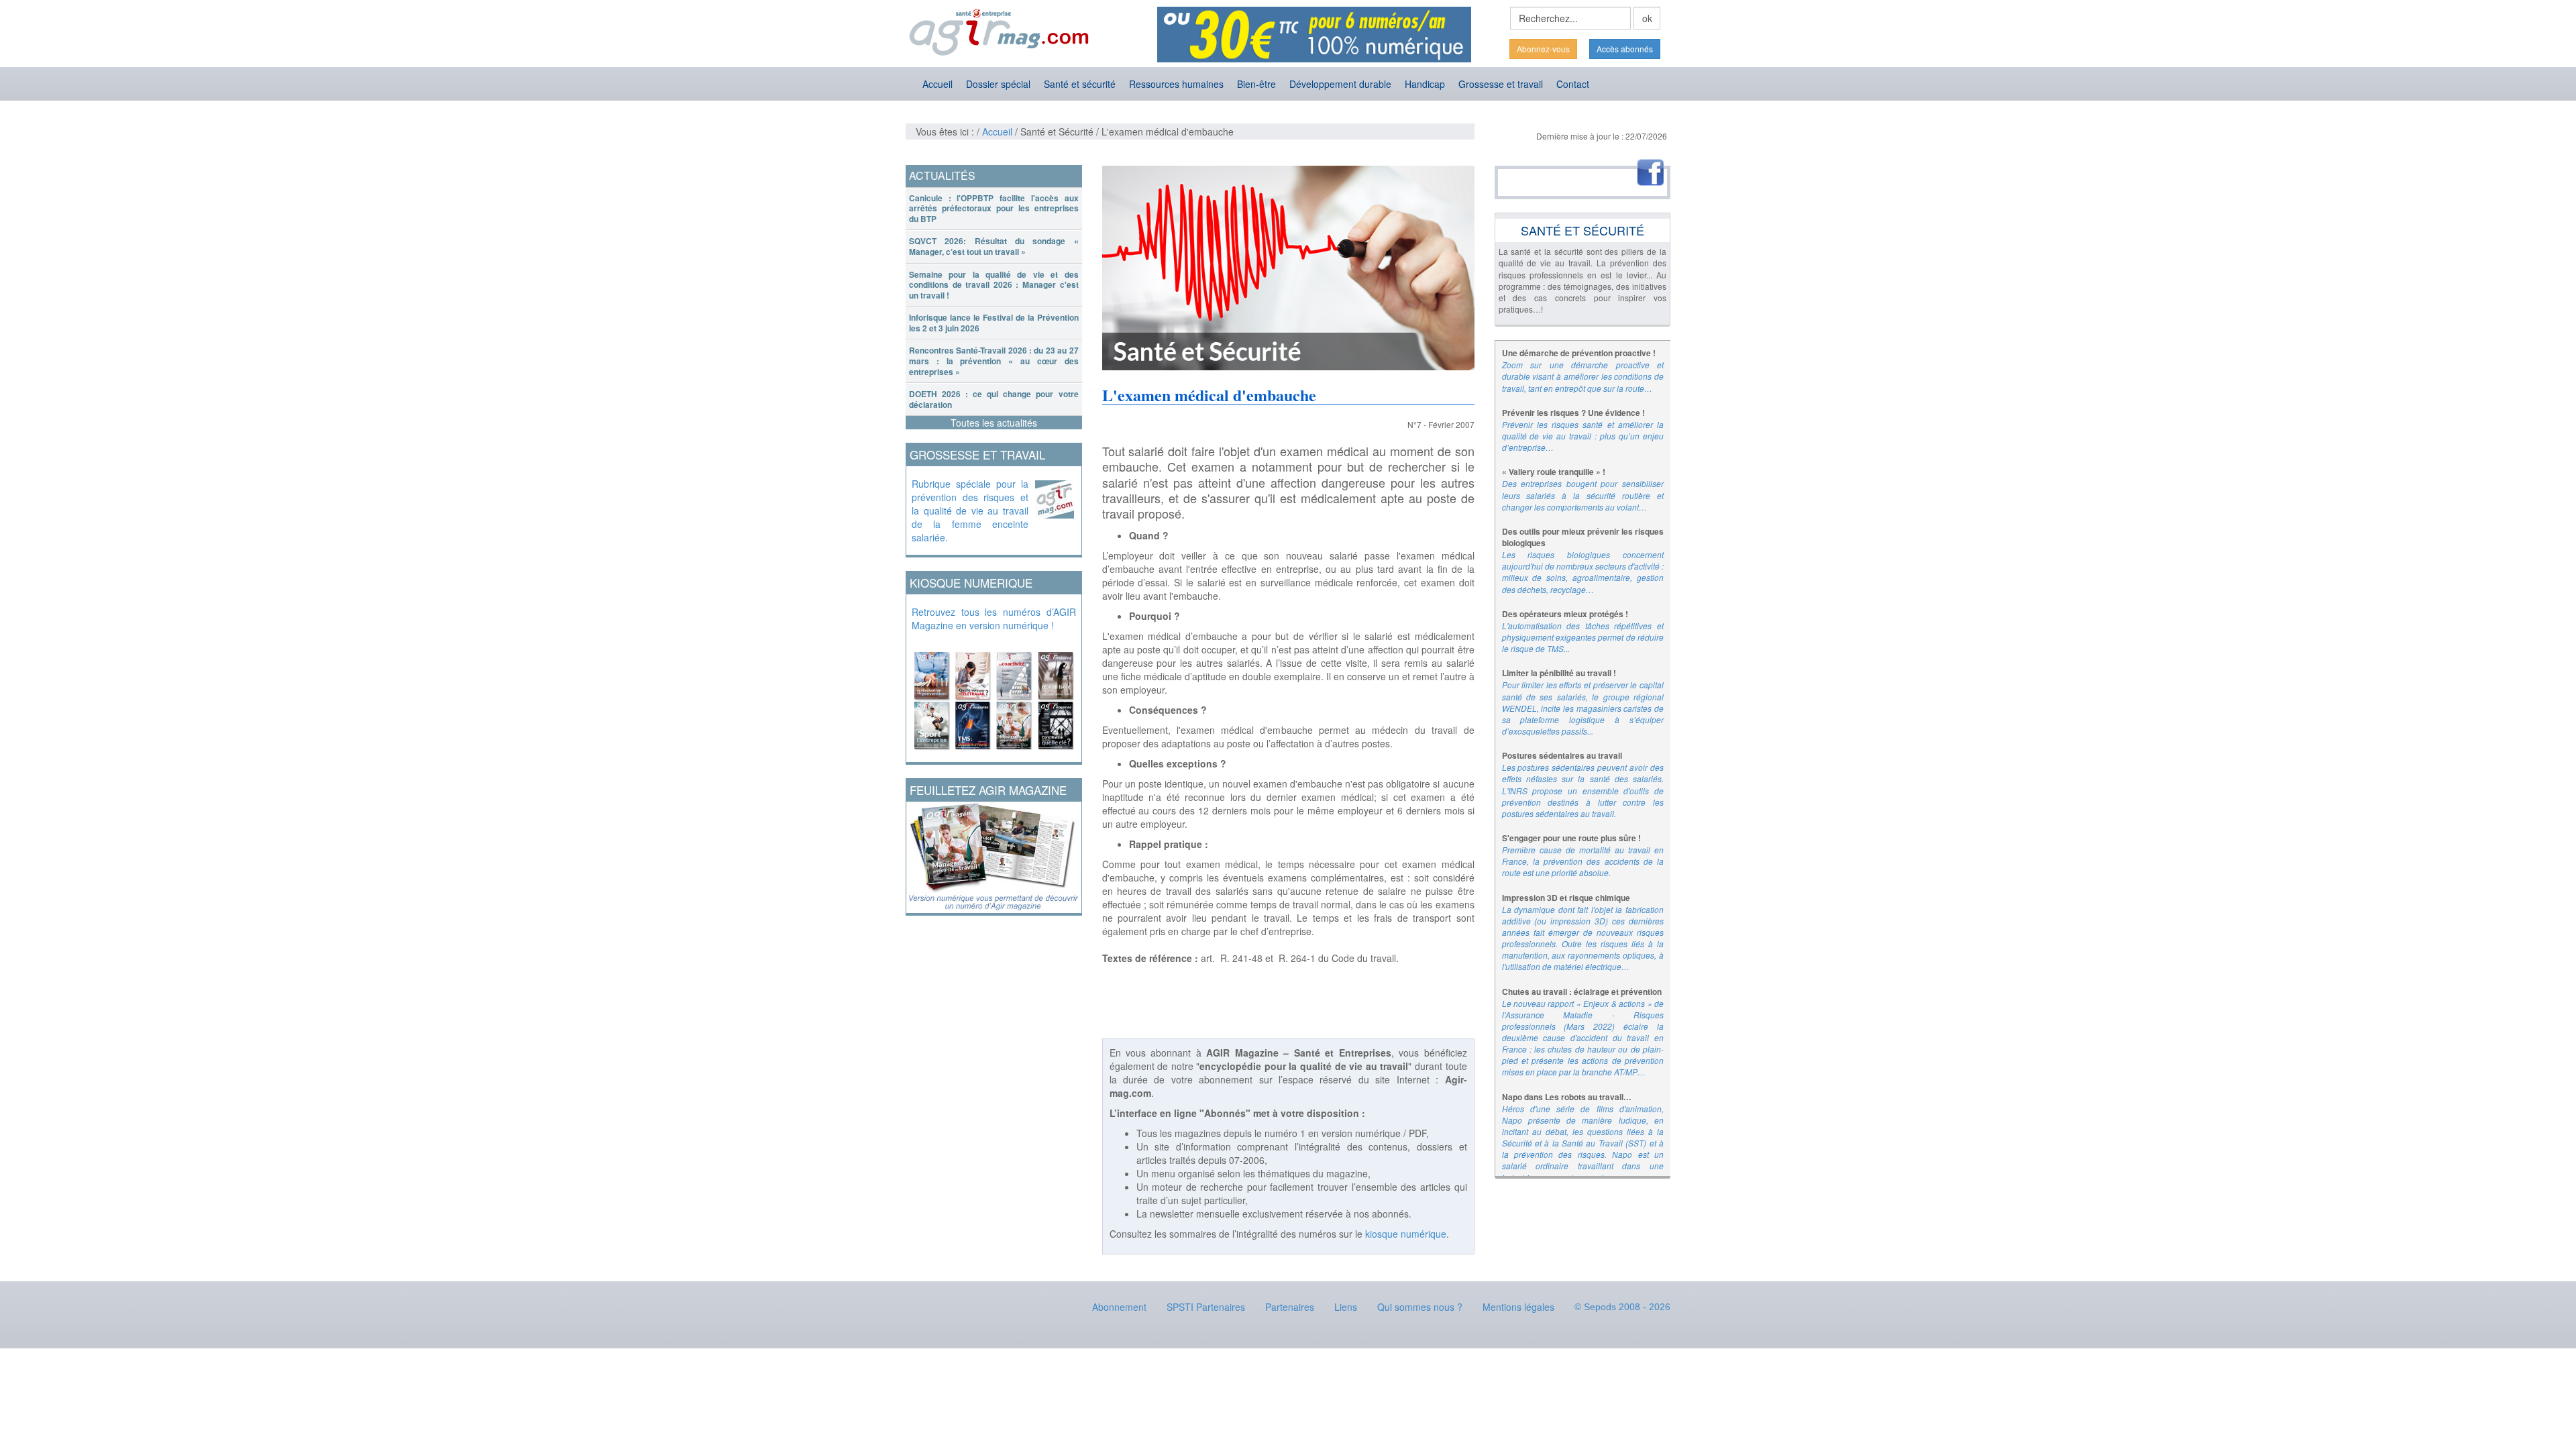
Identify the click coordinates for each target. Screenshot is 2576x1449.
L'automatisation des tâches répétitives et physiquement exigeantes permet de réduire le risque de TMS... (1583, 637)
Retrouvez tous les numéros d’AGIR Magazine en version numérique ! (994, 619)
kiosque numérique (1406, 1234)
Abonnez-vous (1543, 49)
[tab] (994, 209)
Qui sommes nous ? (1420, 1307)
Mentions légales (1518, 1307)
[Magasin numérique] (994, 697)
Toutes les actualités (994, 423)
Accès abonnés (1625, 49)
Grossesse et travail (1501, 84)
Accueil (937, 84)
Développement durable (1340, 84)
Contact (1573, 84)
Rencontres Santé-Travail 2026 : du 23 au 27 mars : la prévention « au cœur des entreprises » (994, 361)
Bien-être (1256, 84)
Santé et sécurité (1080, 84)
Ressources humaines (1176, 84)
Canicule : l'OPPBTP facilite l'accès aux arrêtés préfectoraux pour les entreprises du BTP (994, 208)
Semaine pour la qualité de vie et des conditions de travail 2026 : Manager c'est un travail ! (994, 285)
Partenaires (1290, 1307)
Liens (1346, 1307)
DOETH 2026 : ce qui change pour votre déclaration (994, 399)
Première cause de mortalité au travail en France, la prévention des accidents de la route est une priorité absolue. (1583, 861)
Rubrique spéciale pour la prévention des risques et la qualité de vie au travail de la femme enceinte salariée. (970, 511)
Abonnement (1119, 1307)
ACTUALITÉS (942, 175)
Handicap (1425, 84)
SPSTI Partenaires (1206, 1307)
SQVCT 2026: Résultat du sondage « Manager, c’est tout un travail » (994, 246)
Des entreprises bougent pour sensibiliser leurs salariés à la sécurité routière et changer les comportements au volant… (1583, 495)
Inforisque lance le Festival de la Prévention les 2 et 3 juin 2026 (994, 323)
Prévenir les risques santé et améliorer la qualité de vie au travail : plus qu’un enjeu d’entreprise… (1583, 436)
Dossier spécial (998, 84)
